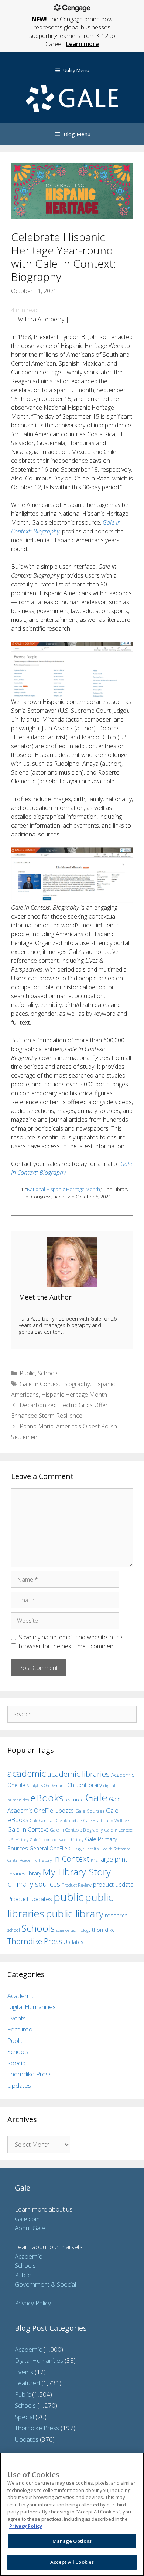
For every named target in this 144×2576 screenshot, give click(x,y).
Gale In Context (28, 1829)
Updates (73, 1942)
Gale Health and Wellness (107, 1820)
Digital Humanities (32, 2007)
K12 (94, 1860)
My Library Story (77, 1872)
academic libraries (78, 1774)
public (68, 1897)
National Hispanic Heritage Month (64, 1189)
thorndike (103, 1930)
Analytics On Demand (46, 1785)
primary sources (34, 1884)
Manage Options (72, 2541)
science (63, 1930)
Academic (21, 1996)
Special (17, 2063)
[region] (72, 2514)
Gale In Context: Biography (55, 1384)
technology (80, 1930)
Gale (96, 1797)
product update (113, 1885)
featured (74, 1800)
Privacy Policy (33, 2303)
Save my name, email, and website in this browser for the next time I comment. (71, 1642)
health (93, 1849)
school (14, 1930)
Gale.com (28, 2219)
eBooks (47, 1798)
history (45, 1860)
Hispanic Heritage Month (74, 1395)
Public (27, 1373)
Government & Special (45, 2284)
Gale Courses (90, 1811)
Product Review (77, 1885)
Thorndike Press (35, 1941)
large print (113, 1859)
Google (77, 1849)
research (116, 1915)
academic (27, 1773)
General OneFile (48, 1848)
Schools (48, 1373)
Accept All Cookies (72, 2562)
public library (75, 1914)
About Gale (30, 2228)
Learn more (83, 44)
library (34, 1873)
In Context (71, 1859)
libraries (16, 1874)
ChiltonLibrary (85, 1785)
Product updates (30, 1899)
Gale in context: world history (57, 1840)
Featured (20, 2029)
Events (17, 2018)
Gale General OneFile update (56, 1820)
